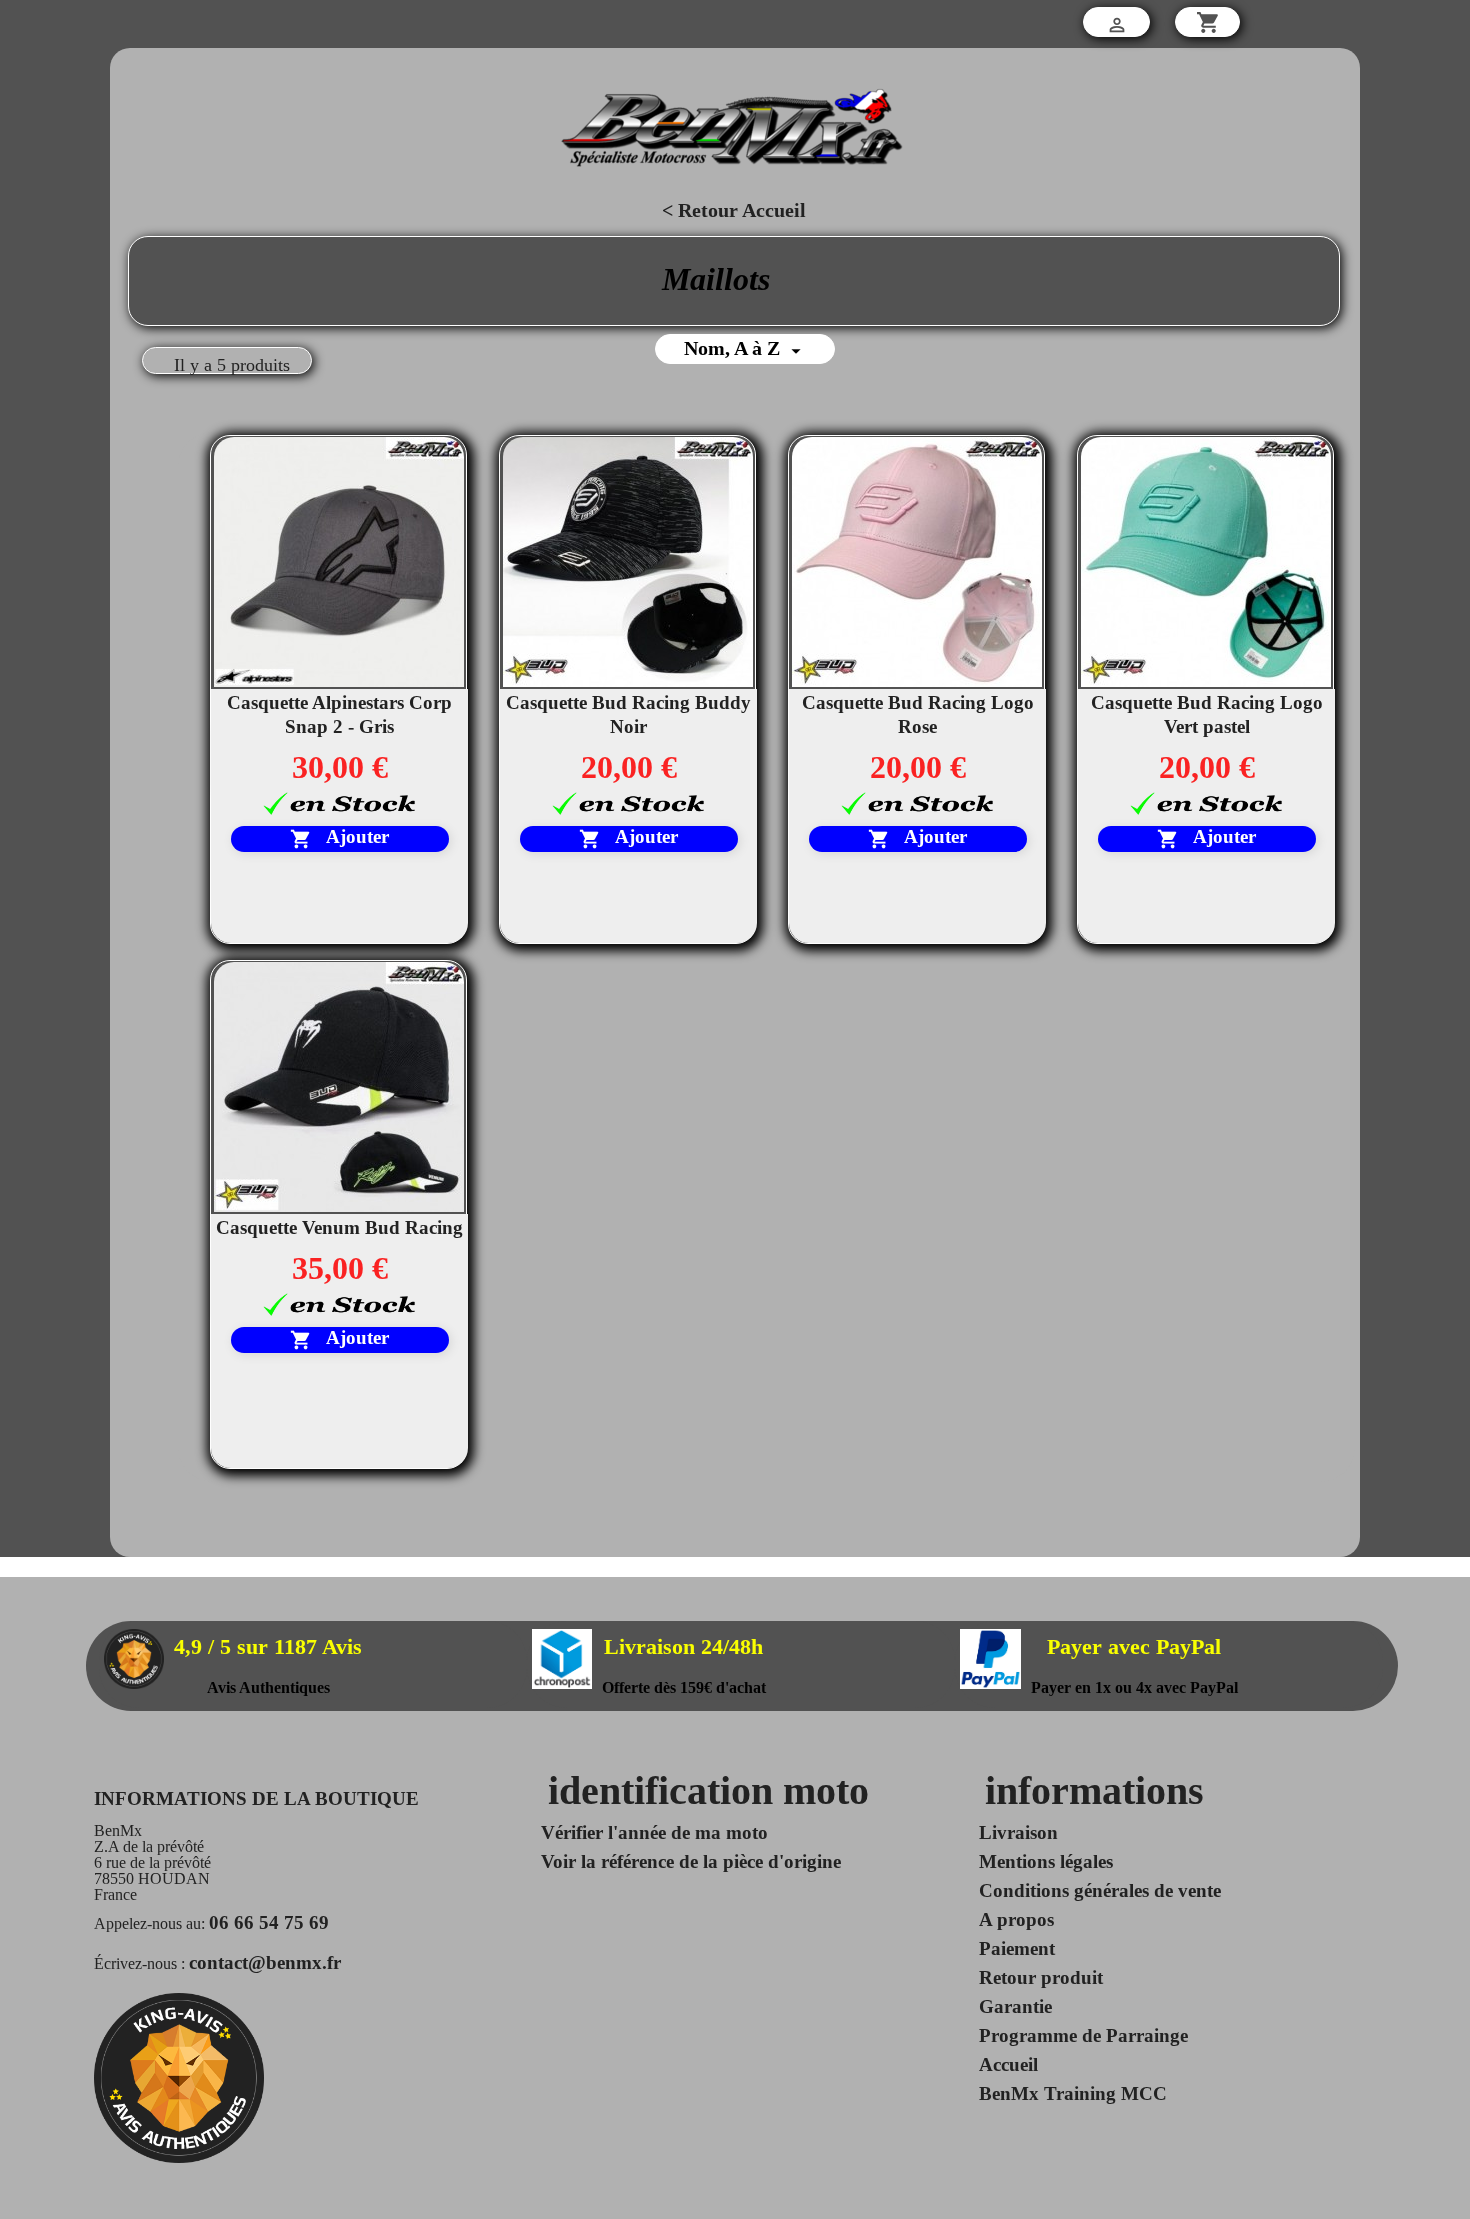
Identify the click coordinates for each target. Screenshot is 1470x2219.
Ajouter (339, 839)
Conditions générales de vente (1100, 1890)
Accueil (1008, 2064)
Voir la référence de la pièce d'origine (691, 1861)
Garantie (1015, 2006)
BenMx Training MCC (1073, 2093)
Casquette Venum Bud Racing (339, 1227)
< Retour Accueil (734, 210)
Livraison (1018, 1832)
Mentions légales (1046, 1861)
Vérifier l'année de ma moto (654, 1832)
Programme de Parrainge (1083, 2035)
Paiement (1017, 1948)
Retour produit (1041, 1977)
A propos (1016, 1919)
